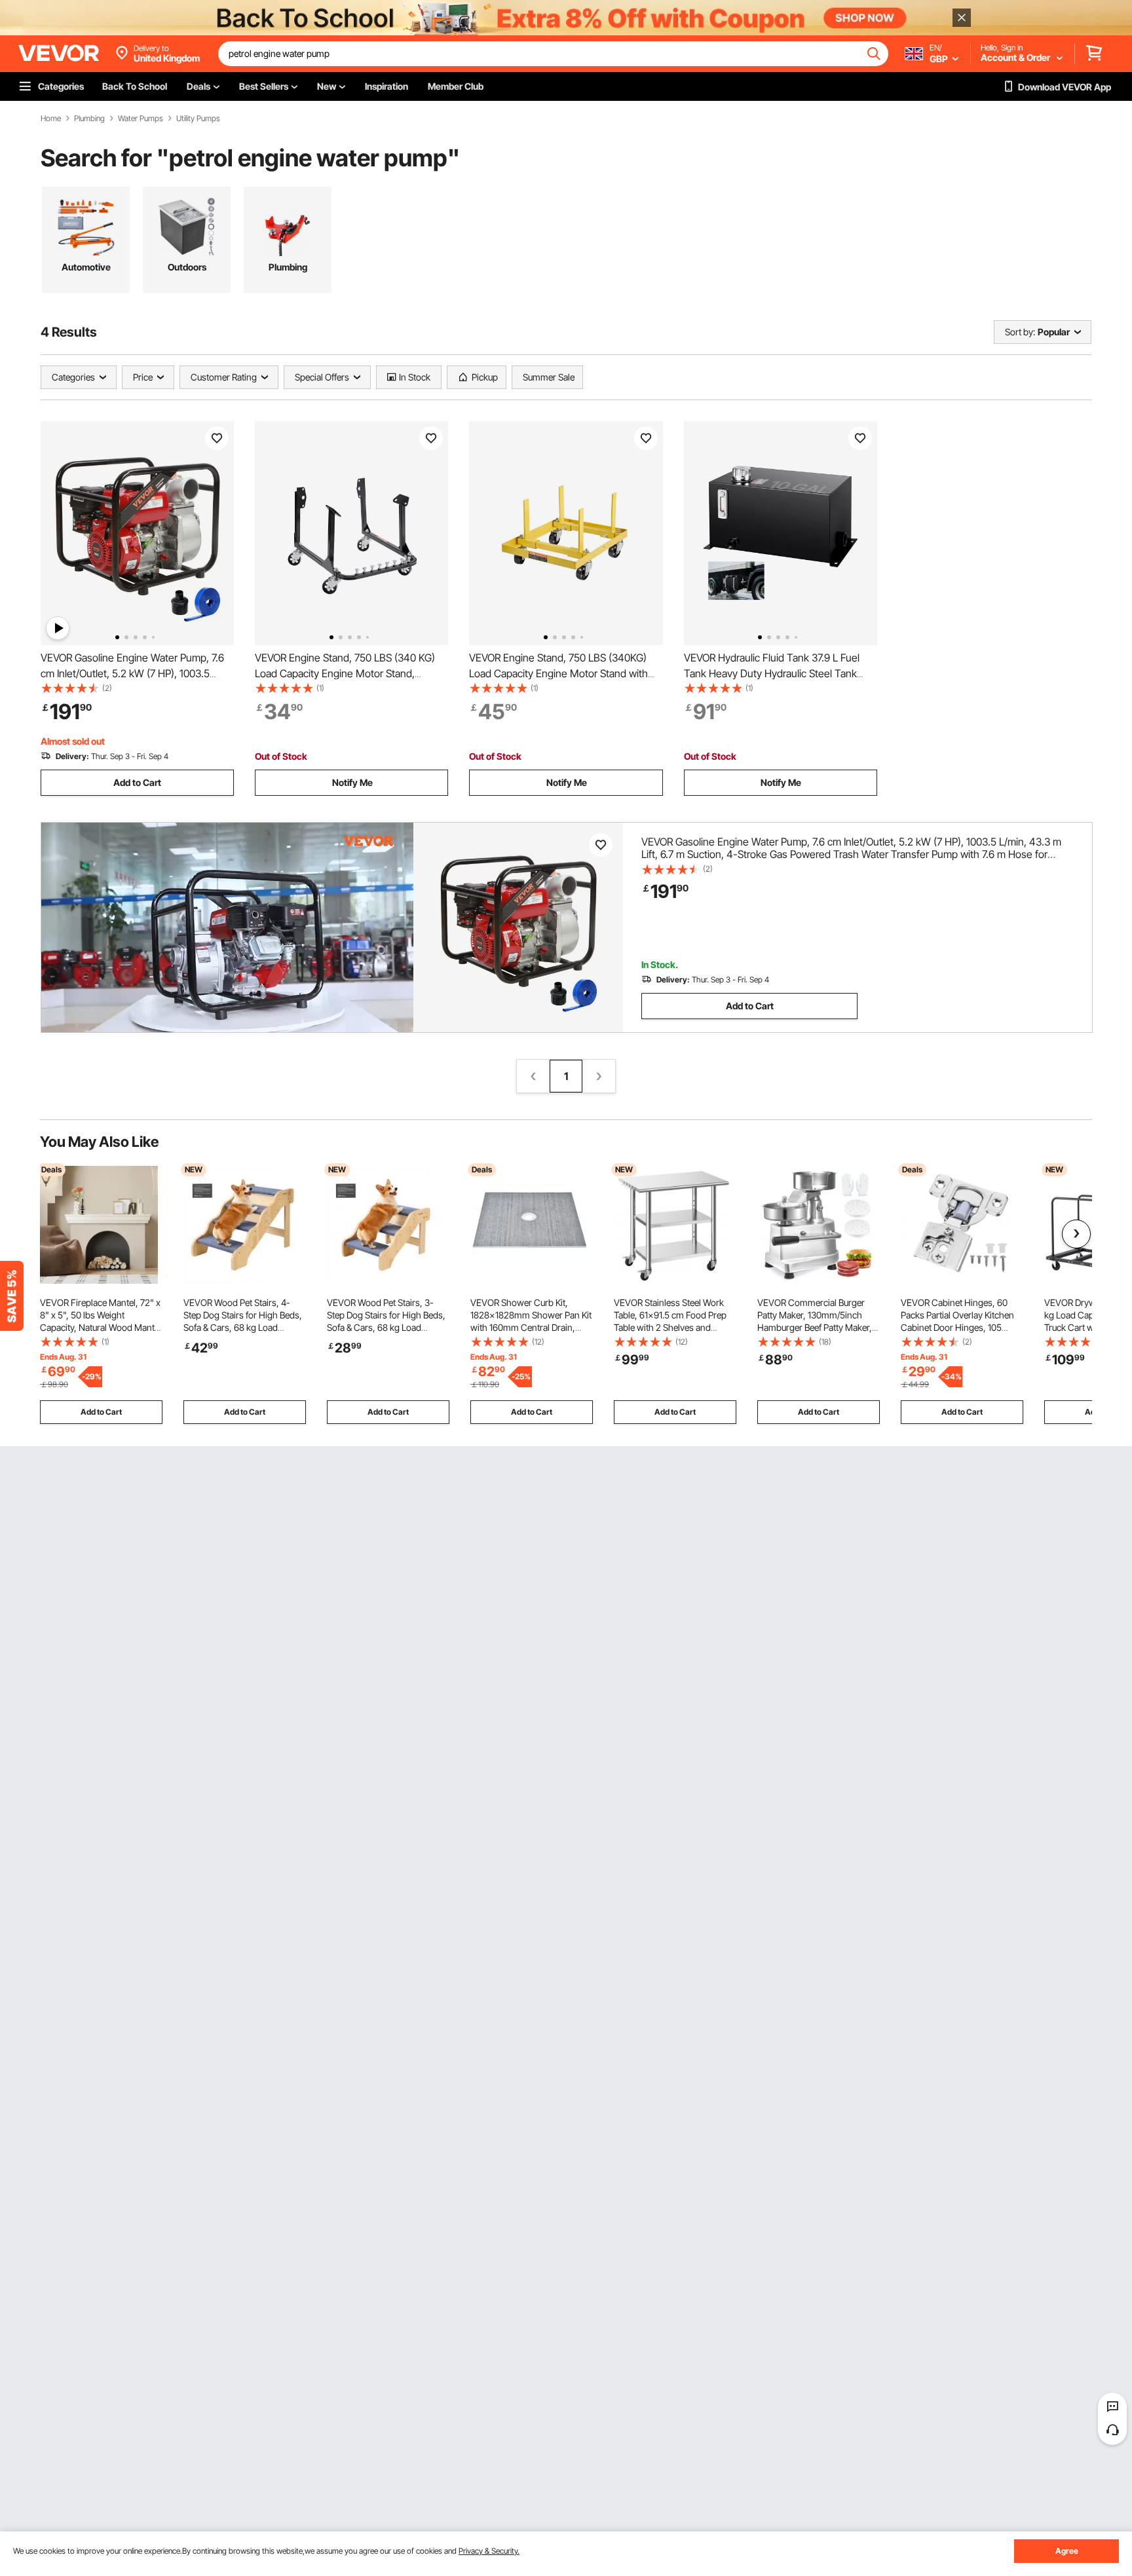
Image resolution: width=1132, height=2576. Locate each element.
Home (51, 119)
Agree (1067, 2551)
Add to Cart (137, 782)
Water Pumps (141, 119)
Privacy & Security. (489, 2551)
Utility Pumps (198, 119)
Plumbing (89, 119)
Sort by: (1020, 332)
